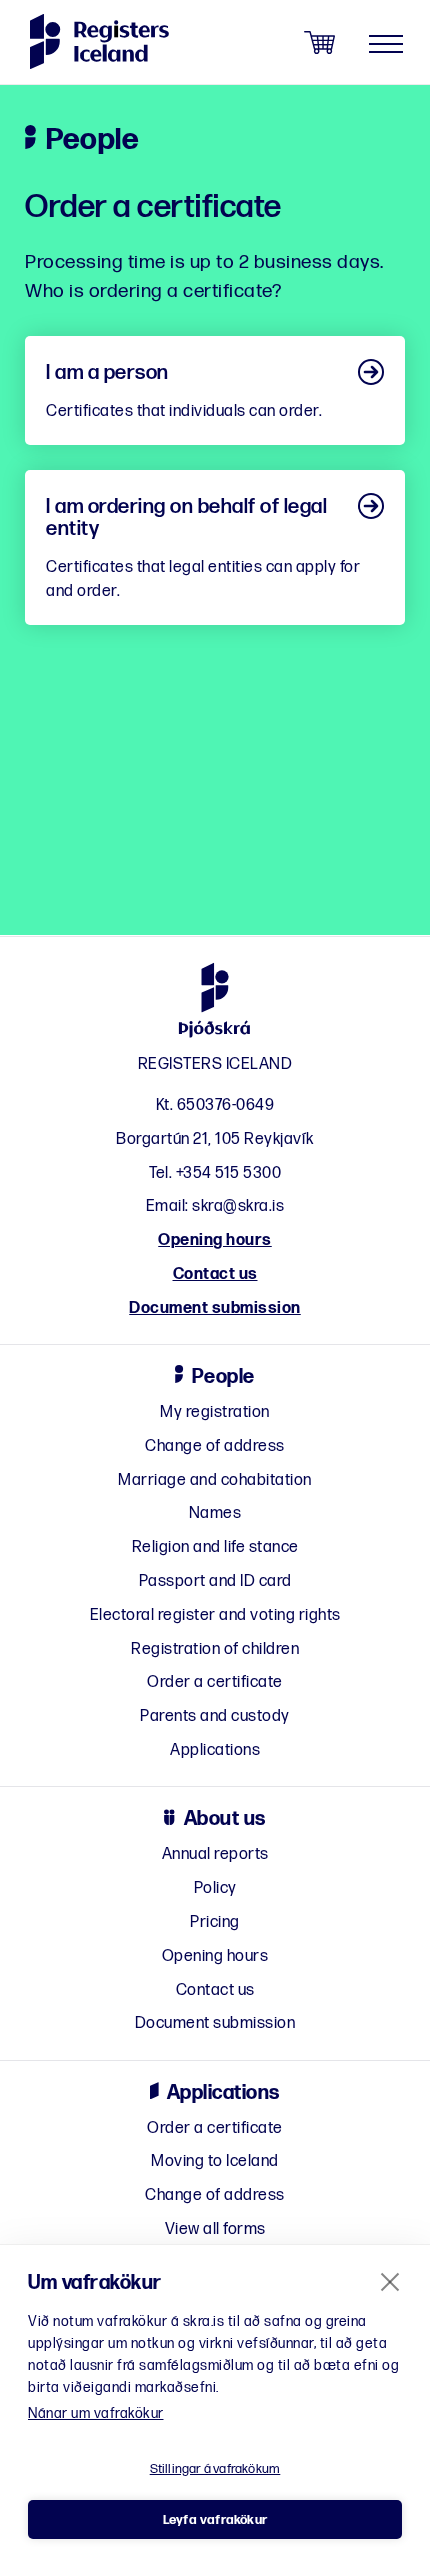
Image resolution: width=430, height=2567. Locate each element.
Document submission (215, 1308)
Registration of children (215, 1649)
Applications (215, 1750)
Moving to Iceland (215, 2161)
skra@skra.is (238, 1206)
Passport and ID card (215, 1581)
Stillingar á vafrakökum (215, 2469)
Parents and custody (215, 1716)
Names (215, 1513)
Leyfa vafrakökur (215, 2520)
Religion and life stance (215, 1547)
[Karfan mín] (319, 43)
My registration (215, 1412)
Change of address (215, 1446)
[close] (390, 2281)
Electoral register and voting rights (215, 1615)
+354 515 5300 (229, 1173)
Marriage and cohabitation (215, 1480)
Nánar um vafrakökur (96, 2413)
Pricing (215, 1922)
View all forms (215, 2229)
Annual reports (215, 1854)
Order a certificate (215, 1682)
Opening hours (215, 1240)
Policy (215, 1888)
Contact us (215, 1274)
